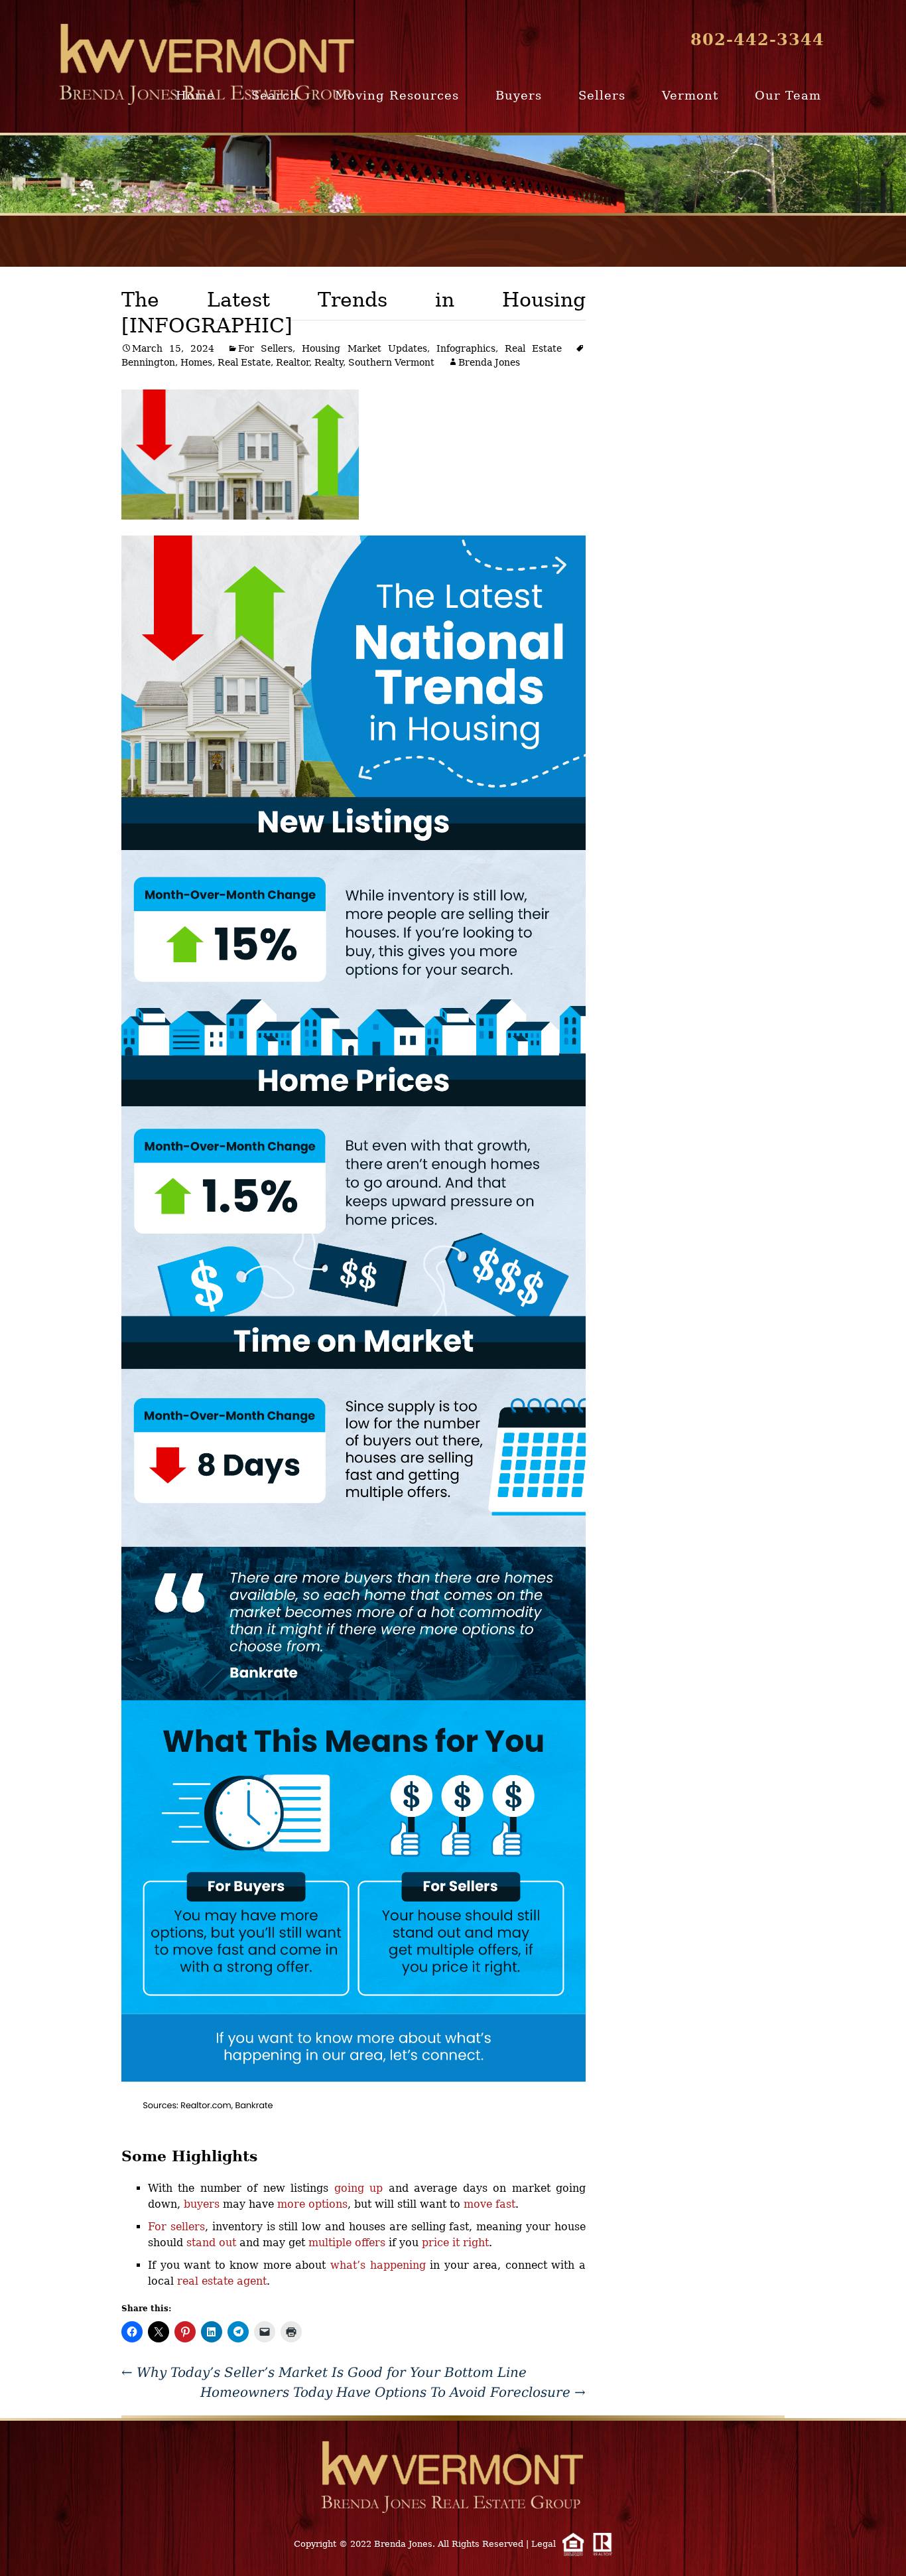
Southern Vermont (391, 362)
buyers (202, 2204)
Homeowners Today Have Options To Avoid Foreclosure (393, 2392)
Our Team (788, 95)
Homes (196, 362)
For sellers (176, 2227)
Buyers (519, 95)
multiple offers (347, 2243)
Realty (329, 362)
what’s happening (378, 2265)
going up (358, 2188)
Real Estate (533, 348)
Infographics (466, 348)
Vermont (690, 95)
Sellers (602, 95)
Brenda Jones (489, 362)
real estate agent (222, 2281)
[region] (453, 174)
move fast (489, 2204)
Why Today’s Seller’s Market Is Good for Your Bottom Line (324, 2372)
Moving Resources (397, 95)
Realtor (292, 362)
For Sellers (265, 348)
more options (312, 2204)
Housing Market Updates (364, 348)
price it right (455, 2243)
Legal (544, 2544)
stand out (211, 2243)
